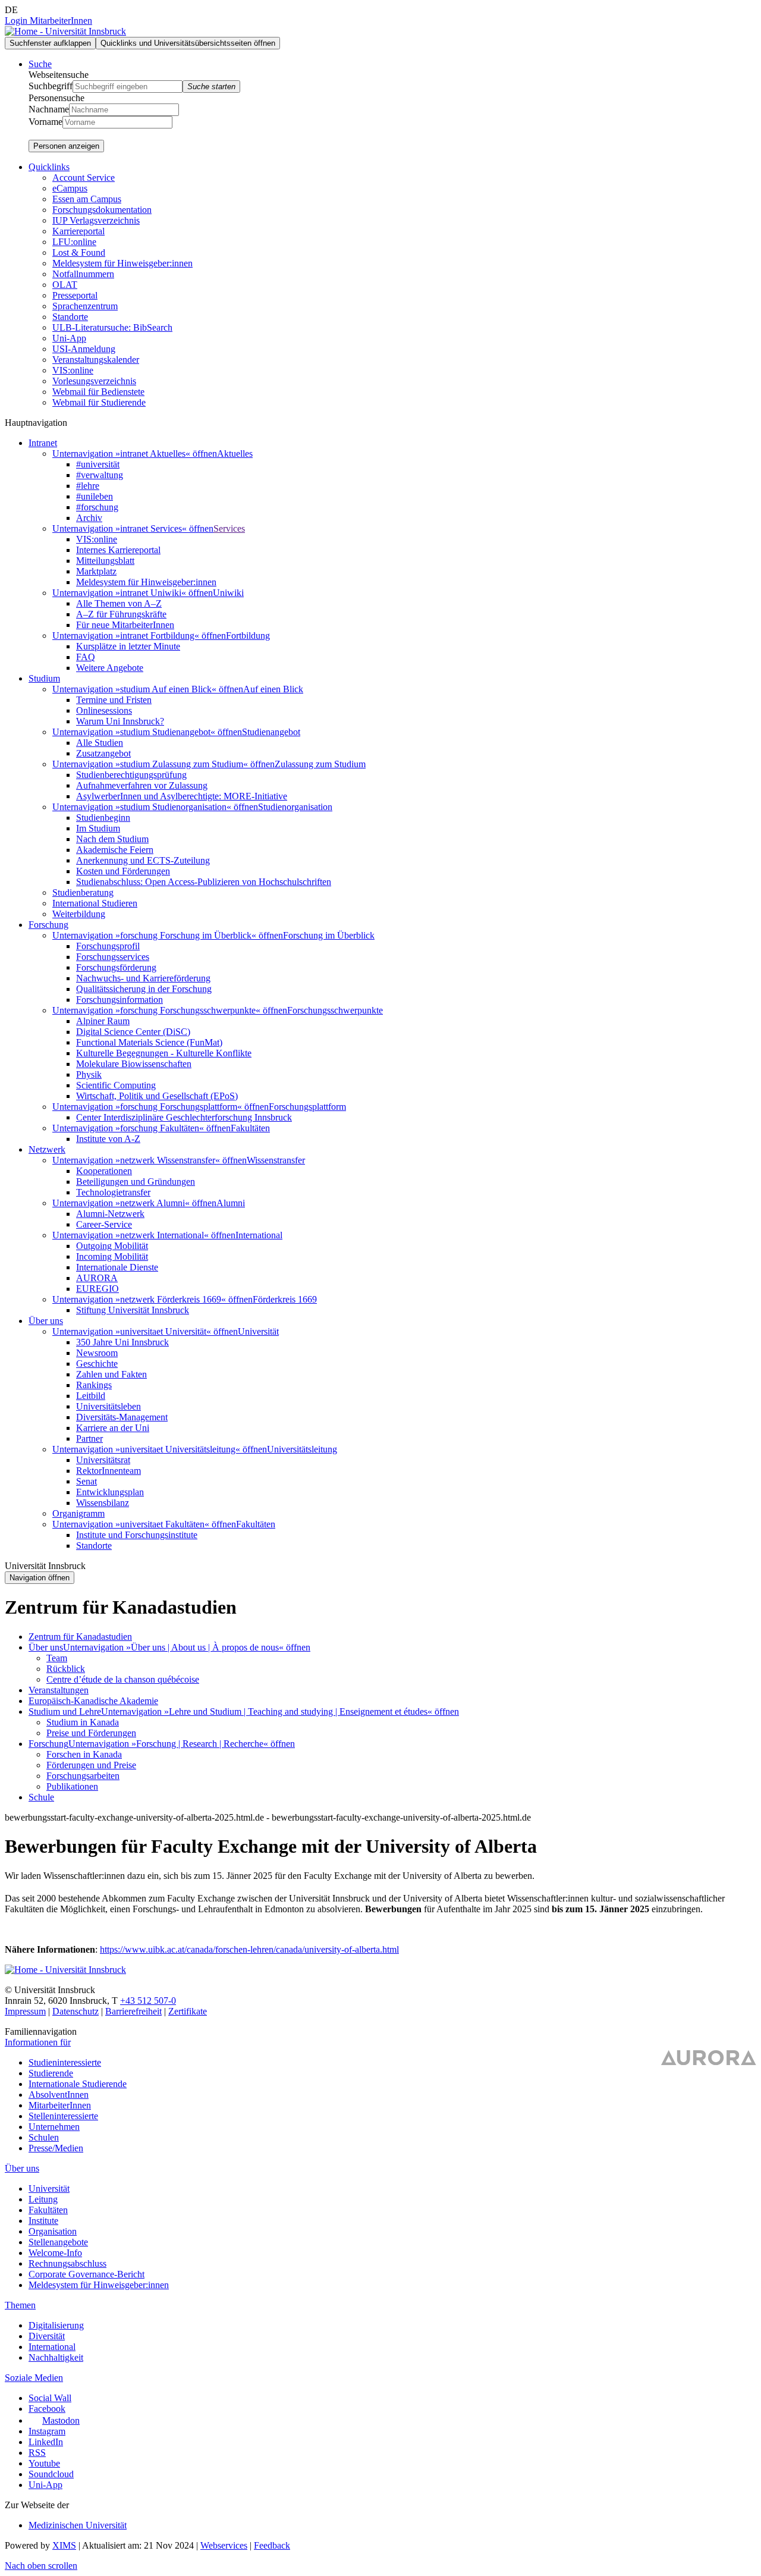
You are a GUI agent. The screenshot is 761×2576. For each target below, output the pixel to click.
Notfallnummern (83, 274)
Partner (89, 1438)
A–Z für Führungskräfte (121, 614)
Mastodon (61, 2420)
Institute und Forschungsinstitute (137, 1535)
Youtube (44, 2463)
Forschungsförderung (116, 967)
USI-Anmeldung (84, 349)
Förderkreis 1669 (285, 1299)
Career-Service (104, 1224)
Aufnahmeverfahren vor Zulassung (142, 785)
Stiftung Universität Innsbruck (133, 1310)
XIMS (64, 2545)
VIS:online (73, 370)
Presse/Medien (56, 2148)
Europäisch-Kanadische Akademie (93, 1701)
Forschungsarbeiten (83, 1776)
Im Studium (98, 828)
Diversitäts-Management (122, 1417)
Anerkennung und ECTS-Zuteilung (143, 860)
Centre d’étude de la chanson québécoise (123, 1679)
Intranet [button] (43, 443)
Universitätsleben (109, 1406)
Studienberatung (83, 892)
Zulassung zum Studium (320, 764)
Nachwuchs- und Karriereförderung (143, 978)
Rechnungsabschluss (67, 2263)
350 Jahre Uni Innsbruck (122, 1342)
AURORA (97, 1278)
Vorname (45, 122)
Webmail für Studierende (99, 402)
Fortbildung (248, 636)
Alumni (231, 1203)
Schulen (44, 2137)
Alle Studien (100, 743)
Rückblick (66, 1669)
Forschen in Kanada (84, 1754)
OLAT (65, 285)
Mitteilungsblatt (105, 561)
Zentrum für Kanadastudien (80, 1637)
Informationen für (38, 2042)
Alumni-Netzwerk (110, 1214)
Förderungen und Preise (91, 1765)
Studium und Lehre (65, 1711)
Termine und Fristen (114, 700)
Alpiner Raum (103, 1021)
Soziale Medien (34, 2378)
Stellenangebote (58, 2242)
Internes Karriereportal (118, 550)
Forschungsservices (113, 957)
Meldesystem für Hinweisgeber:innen (122, 263)
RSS (37, 2453)
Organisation (53, 2231)
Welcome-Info (55, 2253)
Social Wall (50, 2398)
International (259, 1235)
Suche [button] (40, 64)
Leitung (43, 2199)
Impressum (25, 2011)
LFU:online (74, 242)
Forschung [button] (48, 925)
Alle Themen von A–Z (119, 603)
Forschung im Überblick (329, 935)
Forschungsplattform (307, 1107)
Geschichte (97, 1364)
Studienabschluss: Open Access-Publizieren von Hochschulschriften (204, 882)
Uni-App (69, 338)
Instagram (47, 2431)
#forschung (97, 507)
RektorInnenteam (109, 1471)
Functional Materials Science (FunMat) (149, 1042)
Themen (20, 2305)
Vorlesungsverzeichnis (94, 381)
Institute (43, 2221)
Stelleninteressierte (63, 2116)
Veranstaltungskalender (96, 360)
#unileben (95, 496)
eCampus (70, 188)
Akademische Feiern (115, 850)
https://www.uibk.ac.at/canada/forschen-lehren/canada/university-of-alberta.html (249, 1949)
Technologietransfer (113, 1192)
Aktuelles (235, 454)
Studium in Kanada (83, 1722)
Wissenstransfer (276, 1160)
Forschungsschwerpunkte (335, 1010)
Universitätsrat (103, 1460)
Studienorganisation (295, 807)
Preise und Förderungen (91, 1733)
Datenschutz (76, 2011)
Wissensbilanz (103, 1503)
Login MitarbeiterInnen (48, 21)
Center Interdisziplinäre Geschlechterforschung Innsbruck (184, 1117)
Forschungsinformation (120, 1000)
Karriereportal (78, 231)
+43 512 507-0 (148, 2001)
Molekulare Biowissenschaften (134, 1064)
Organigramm (78, 1513)
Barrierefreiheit (133, 2011)
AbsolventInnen (59, 2095)
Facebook (47, 2409)
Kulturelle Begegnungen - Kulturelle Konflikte (164, 1053)
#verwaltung (100, 475)
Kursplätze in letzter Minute (128, 646)
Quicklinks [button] (49, 167)
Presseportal (75, 295)
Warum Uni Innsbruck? (120, 721)
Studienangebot (271, 732)
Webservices (224, 2545)
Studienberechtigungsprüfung (131, 775)
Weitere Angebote (110, 668)
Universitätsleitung (302, 1449)
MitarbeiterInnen (60, 2105)
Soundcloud (51, 2474)
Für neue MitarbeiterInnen (125, 625)
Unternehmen (54, 2127)
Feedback (272, 2545)
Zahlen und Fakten (111, 1374)
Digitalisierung (56, 2325)
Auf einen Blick (273, 689)
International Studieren (95, 903)
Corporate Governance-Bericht (87, 2274)
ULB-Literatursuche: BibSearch (112, 327)
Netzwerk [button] (47, 1149)
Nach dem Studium (112, 839)
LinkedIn (46, 2442)
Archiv (89, 518)
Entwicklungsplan (110, 1492)
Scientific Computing (116, 1085)
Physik (89, 1074)
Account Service (84, 178)
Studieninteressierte (65, 2062)
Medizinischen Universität (78, 2525)
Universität (258, 1331)
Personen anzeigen (66, 146)
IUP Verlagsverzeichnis (96, 220)
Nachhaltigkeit (56, 2357)
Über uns (46, 1647)
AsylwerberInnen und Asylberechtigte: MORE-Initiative (182, 796)
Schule (41, 1797)
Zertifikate (188, 2011)
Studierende (51, 2073)
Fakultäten (250, 1128)
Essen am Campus (87, 199)
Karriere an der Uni (113, 1428)
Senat (87, 1481)
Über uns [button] (46, 1321)
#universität (98, 464)
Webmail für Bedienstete (98, 392)
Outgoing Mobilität (112, 1246)
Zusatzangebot (103, 753)
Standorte (70, 317)
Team (57, 1658)
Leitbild (91, 1396)
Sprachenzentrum (85, 306)
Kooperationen (104, 1171)
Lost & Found (79, 252)
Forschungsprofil (108, 946)
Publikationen (72, 1786)
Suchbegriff (51, 86)
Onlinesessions (104, 710)
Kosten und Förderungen (123, 871)
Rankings (94, 1385)
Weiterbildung (79, 914)
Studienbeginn (103, 818)
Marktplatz (96, 571)
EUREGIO (98, 1289)
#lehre (88, 486)
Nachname (49, 109)
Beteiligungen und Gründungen (136, 1182)
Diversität (47, 2336)
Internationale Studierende (78, 2084)
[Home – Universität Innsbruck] (65, 31)
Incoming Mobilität (112, 1256)
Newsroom (97, 1353)
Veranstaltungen (59, 1690)
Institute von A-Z (108, 1139)
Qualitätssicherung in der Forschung (144, 989)
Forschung (48, 1744)
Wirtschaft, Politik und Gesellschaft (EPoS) (157, 1096)
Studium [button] (44, 678)
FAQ (86, 657)
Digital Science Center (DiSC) (133, 1032)
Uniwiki (228, 593)
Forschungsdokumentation (102, 210)
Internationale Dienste (117, 1267)
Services (229, 528)
